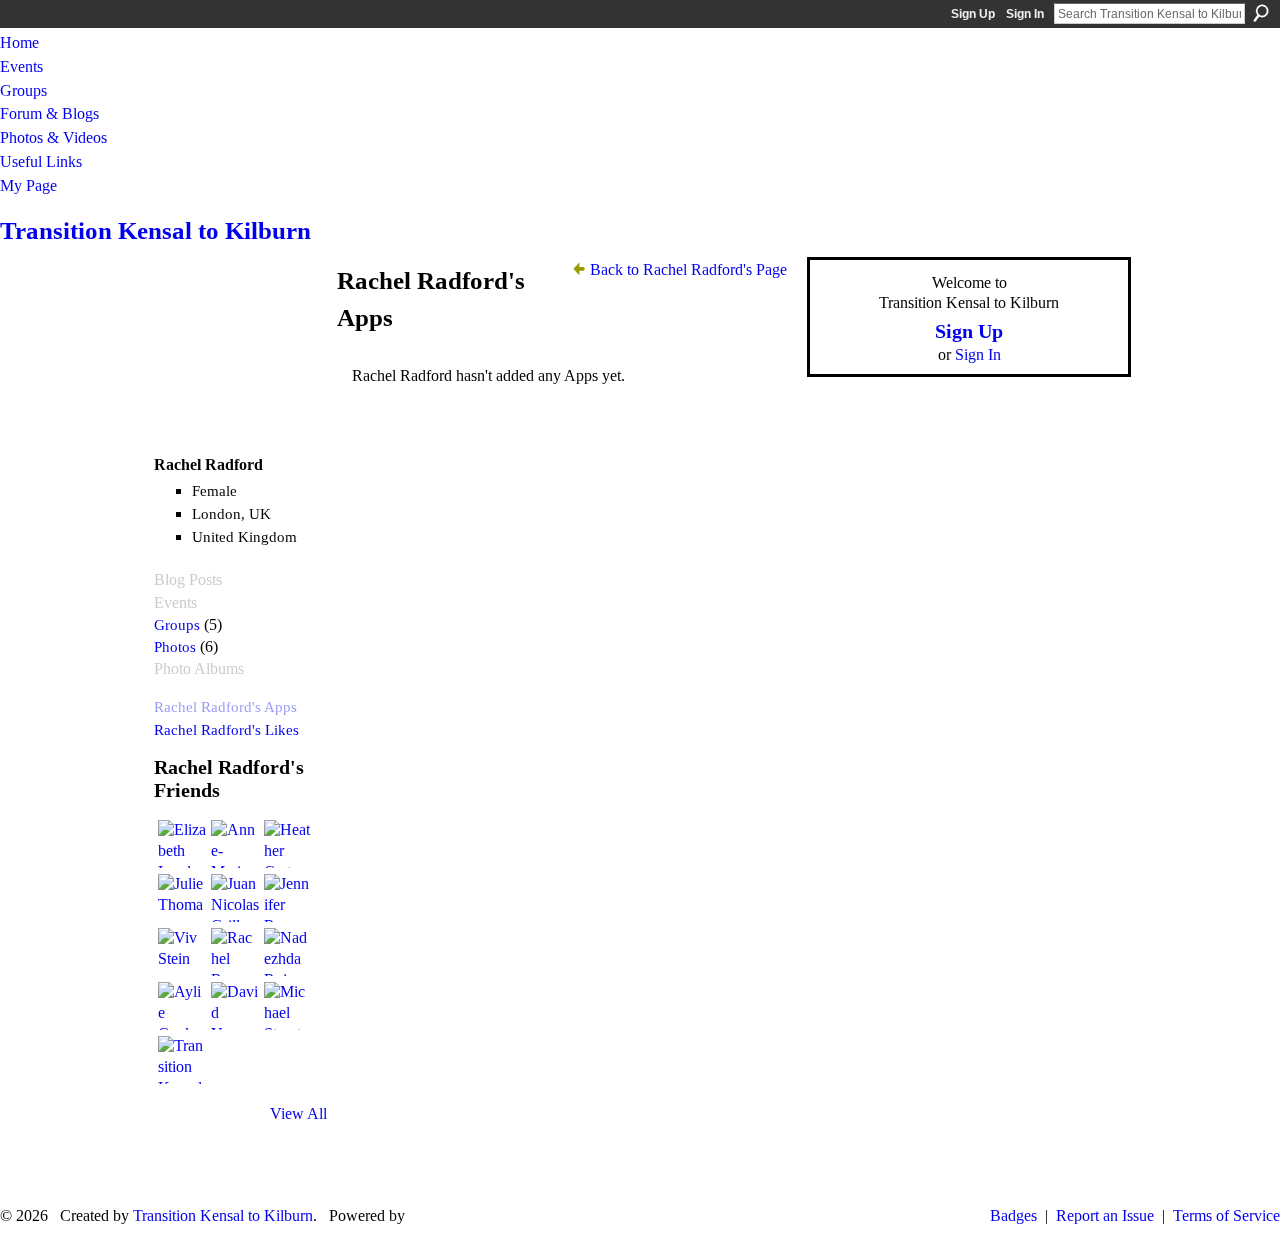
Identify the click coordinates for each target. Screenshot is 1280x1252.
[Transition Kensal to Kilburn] (182, 1060)
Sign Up (973, 14)
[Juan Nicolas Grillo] (235, 898)
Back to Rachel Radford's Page (688, 269)
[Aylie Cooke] (182, 1006)
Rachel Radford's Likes (226, 729)
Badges (1013, 1215)
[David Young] (235, 1006)
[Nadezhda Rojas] (288, 952)
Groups (177, 624)
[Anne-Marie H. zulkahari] (235, 844)
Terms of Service (1226, 1215)
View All (298, 1113)
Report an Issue (1105, 1215)
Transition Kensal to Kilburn (155, 230)
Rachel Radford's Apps (225, 706)
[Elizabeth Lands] (182, 844)
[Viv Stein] (182, 952)
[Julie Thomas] (182, 898)
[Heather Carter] (288, 844)
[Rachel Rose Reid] (235, 952)
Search (1261, 13)
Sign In (1025, 14)
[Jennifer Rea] (288, 898)
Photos (175, 646)
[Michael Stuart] (288, 1006)
